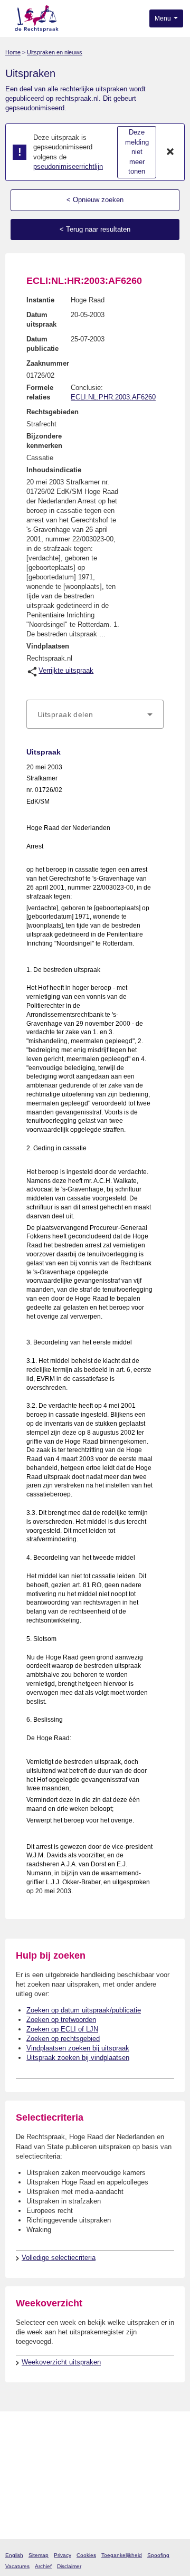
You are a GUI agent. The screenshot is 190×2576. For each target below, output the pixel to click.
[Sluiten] (170, 152)
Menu (164, 18)
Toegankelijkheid (122, 2555)
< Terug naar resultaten (95, 229)
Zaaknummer (48, 363)
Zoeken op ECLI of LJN (62, 2029)
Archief (43, 2566)
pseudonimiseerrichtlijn (68, 166)
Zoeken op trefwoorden (61, 2020)
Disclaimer (69, 2566)
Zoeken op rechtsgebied (63, 2039)
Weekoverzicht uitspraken (61, 2362)
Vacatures (17, 2566)
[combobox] (95, 714)
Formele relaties (40, 392)
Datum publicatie (42, 344)
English (14, 2555)
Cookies (86, 2555)
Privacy (63, 2555)
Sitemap (39, 2555)
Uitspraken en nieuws (55, 52)
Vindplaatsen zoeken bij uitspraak (78, 2048)
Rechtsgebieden (53, 412)
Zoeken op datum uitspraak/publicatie (84, 2010)
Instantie (40, 300)
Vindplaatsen (48, 646)
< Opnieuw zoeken (95, 200)
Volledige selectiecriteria (59, 2258)
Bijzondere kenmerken (44, 441)
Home (13, 52)
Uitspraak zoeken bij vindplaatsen (78, 2058)
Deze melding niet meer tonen (137, 152)
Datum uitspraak (41, 319)
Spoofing (158, 2555)
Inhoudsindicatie (54, 470)
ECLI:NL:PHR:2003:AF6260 (113, 397)
